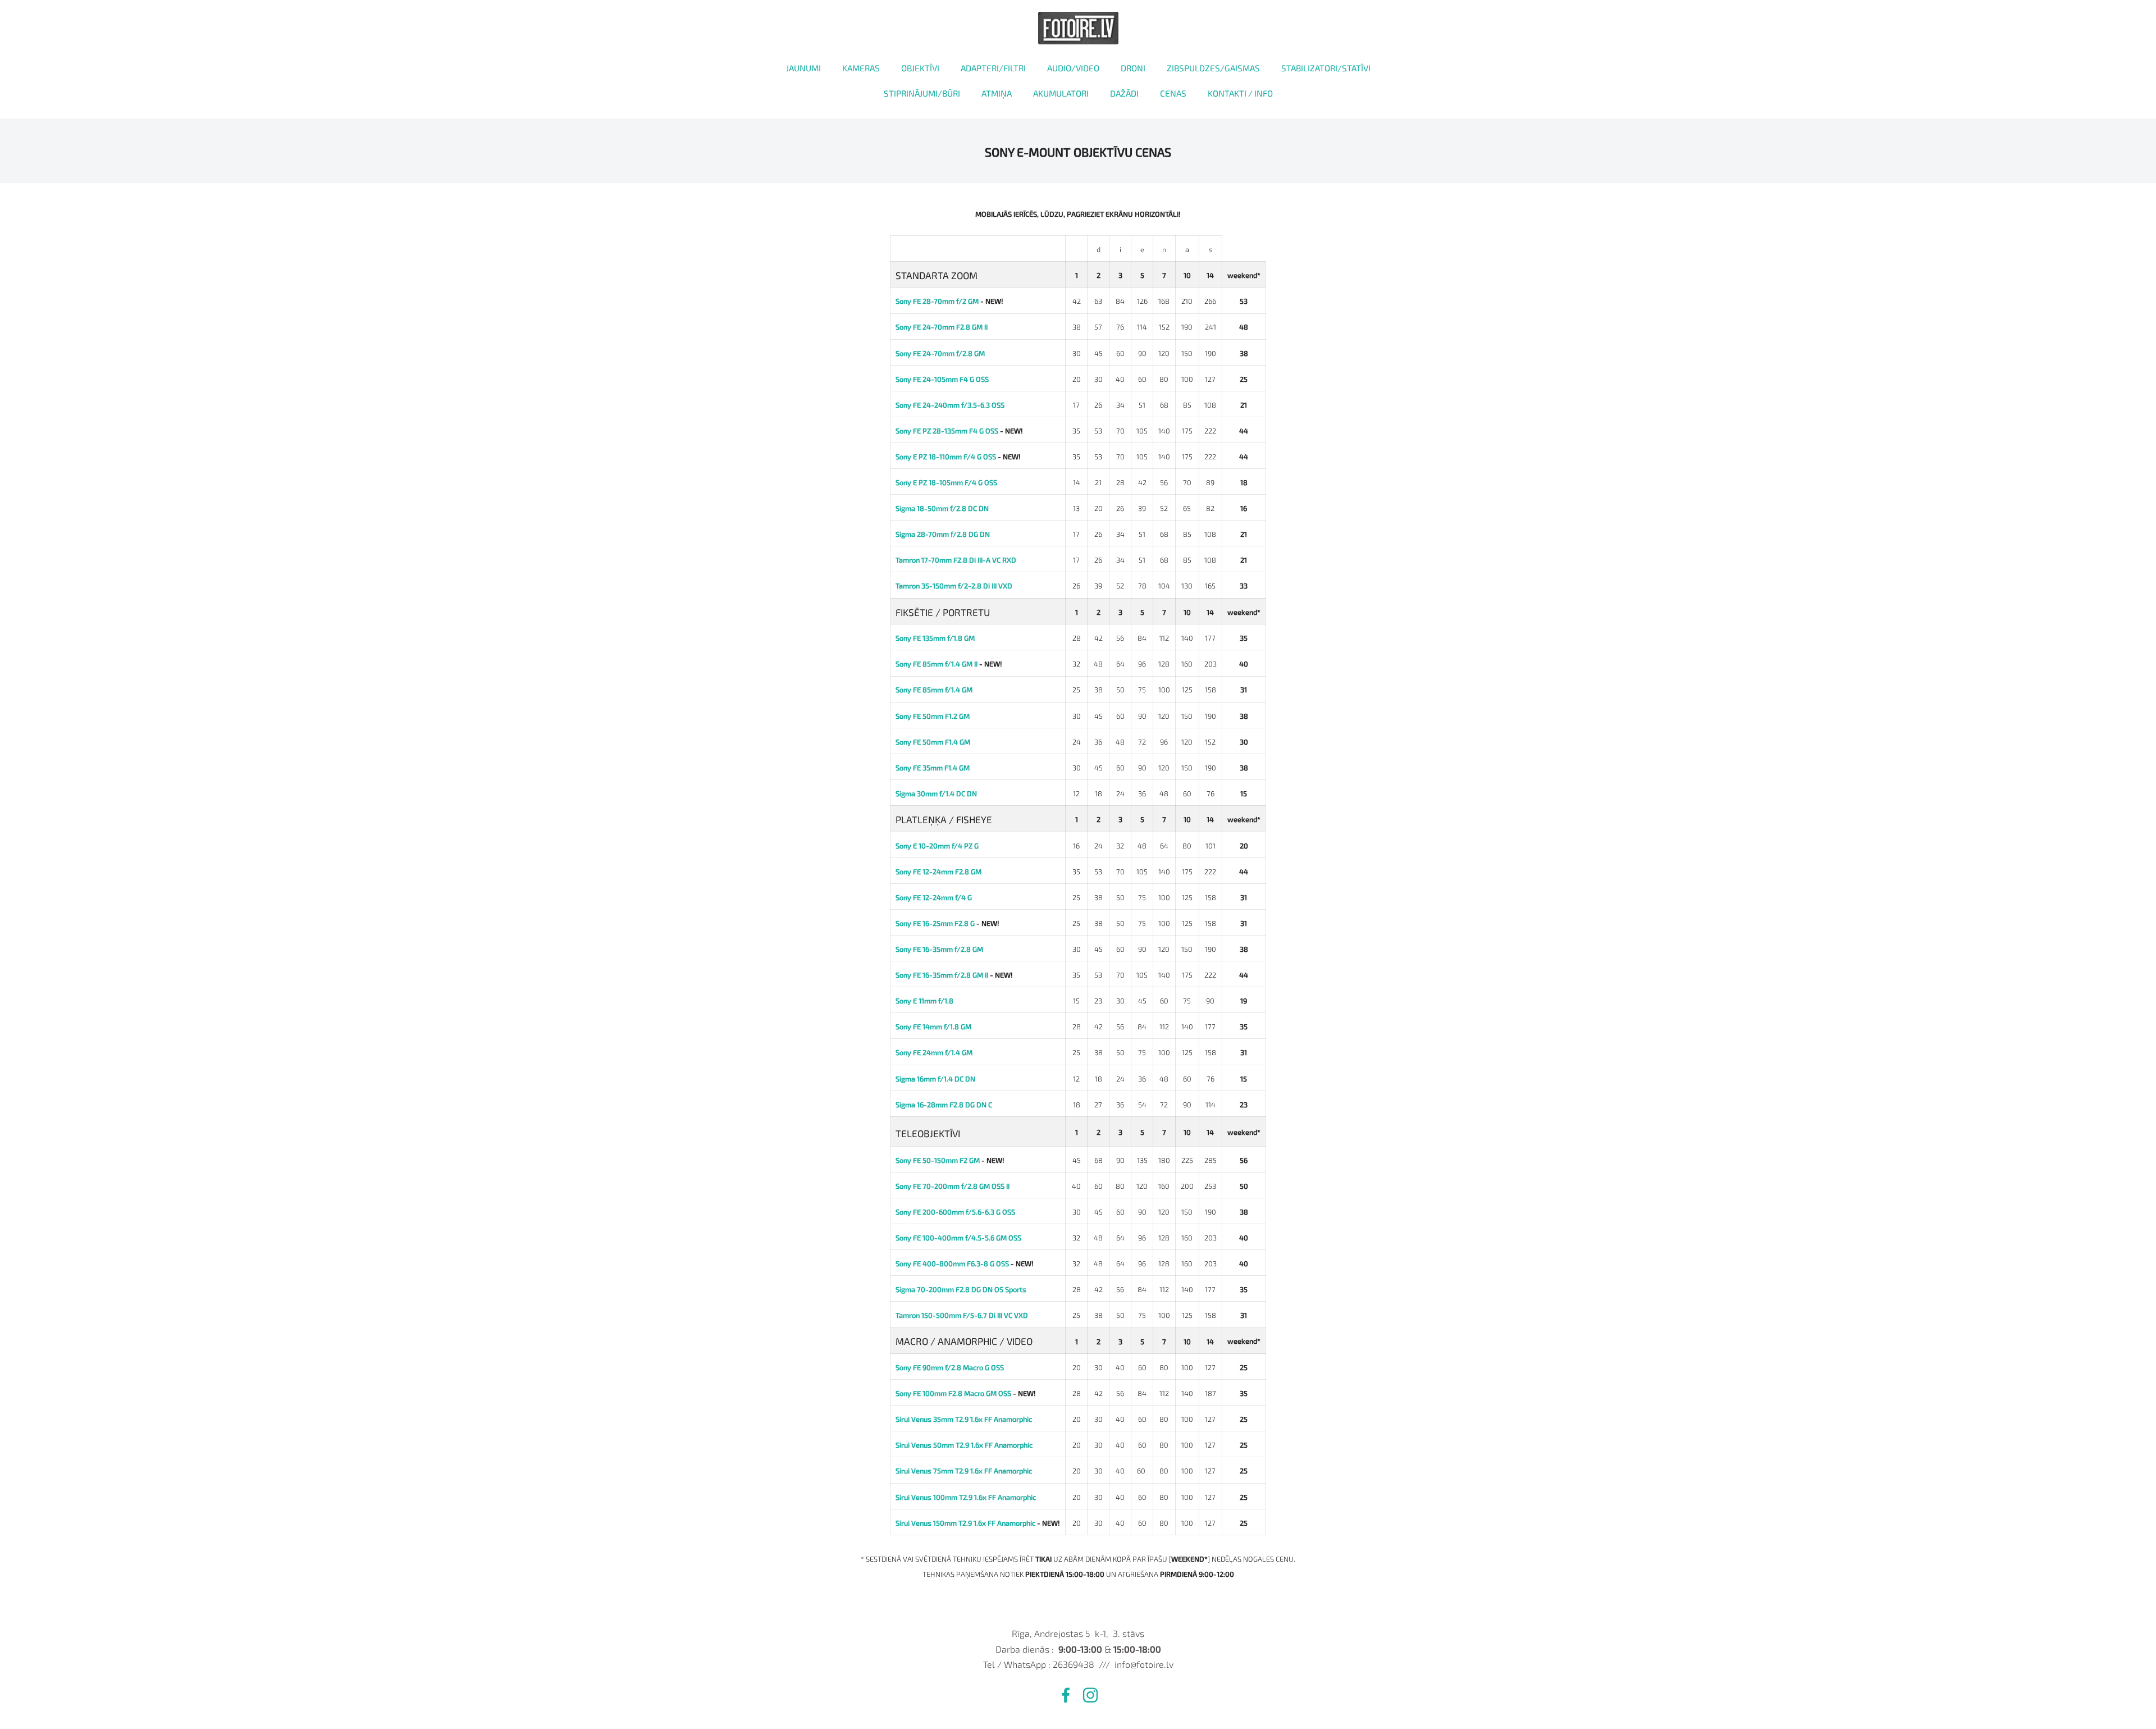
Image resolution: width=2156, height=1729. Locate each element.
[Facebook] (1066, 1695)
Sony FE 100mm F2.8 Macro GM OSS (953, 1393)
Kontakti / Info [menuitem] (1240, 93)
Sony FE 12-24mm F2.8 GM (938, 872)
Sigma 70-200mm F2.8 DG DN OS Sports (961, 1289)
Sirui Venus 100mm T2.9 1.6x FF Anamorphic (966, 1497)
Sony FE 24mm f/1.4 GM (934, 1052)
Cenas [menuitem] (1173, 93)
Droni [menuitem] (1133, 68)
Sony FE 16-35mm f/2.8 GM (939, 949)
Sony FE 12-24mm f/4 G (934, 897)
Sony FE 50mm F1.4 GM (933, 742)
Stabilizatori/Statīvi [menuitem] (1326, 68)
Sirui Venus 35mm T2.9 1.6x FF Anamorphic (964, 1419)
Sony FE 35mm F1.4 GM (933, 768)
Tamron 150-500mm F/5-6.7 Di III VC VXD (962, 1315)
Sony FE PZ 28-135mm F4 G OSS (947, 431)
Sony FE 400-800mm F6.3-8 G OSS (952, 1263)
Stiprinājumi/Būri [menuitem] (922, 93)
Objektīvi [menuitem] (920, 68)
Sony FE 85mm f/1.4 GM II (937, 664)
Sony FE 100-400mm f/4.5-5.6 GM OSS (958, 1238)
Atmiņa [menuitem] (997, 93)
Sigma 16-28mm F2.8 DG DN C (944, 1105)
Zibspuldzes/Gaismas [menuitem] (1213, 68)
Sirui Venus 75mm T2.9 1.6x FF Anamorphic (964, 1471)
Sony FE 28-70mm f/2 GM (937, 301)
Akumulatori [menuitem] (1061, 93)
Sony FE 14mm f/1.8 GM (933, 1027)
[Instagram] (1090, 1695)
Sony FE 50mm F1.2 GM (933, 716)
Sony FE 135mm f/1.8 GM (935, 638)
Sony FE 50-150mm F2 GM (938, 1160)
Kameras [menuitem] (861, 68)
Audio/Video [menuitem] (1073, 68)
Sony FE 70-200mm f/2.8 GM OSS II (953, 1186)
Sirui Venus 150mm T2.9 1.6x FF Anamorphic (965, 1523)
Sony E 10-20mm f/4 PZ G (937, 846)
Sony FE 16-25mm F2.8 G (935, 923)
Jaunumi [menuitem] (803, 68)
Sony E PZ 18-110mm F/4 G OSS (946, 457)
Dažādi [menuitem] (1124, 93)
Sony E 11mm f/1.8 (924, 1001)
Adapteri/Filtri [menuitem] (993, 68)
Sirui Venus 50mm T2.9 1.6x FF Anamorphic (964, 1445)
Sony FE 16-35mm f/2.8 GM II (942, 975)
